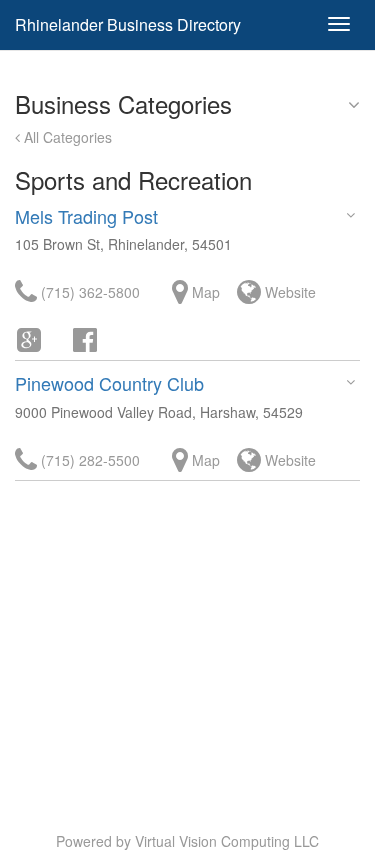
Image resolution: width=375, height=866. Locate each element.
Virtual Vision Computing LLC (227, 841)
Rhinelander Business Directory (128, 24)
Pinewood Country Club (109, 383)
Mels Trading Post (86, 216)
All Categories (66, 137)
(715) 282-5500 (88, 460)
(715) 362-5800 (88, 292)
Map (204, 292)
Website (288, 292)
